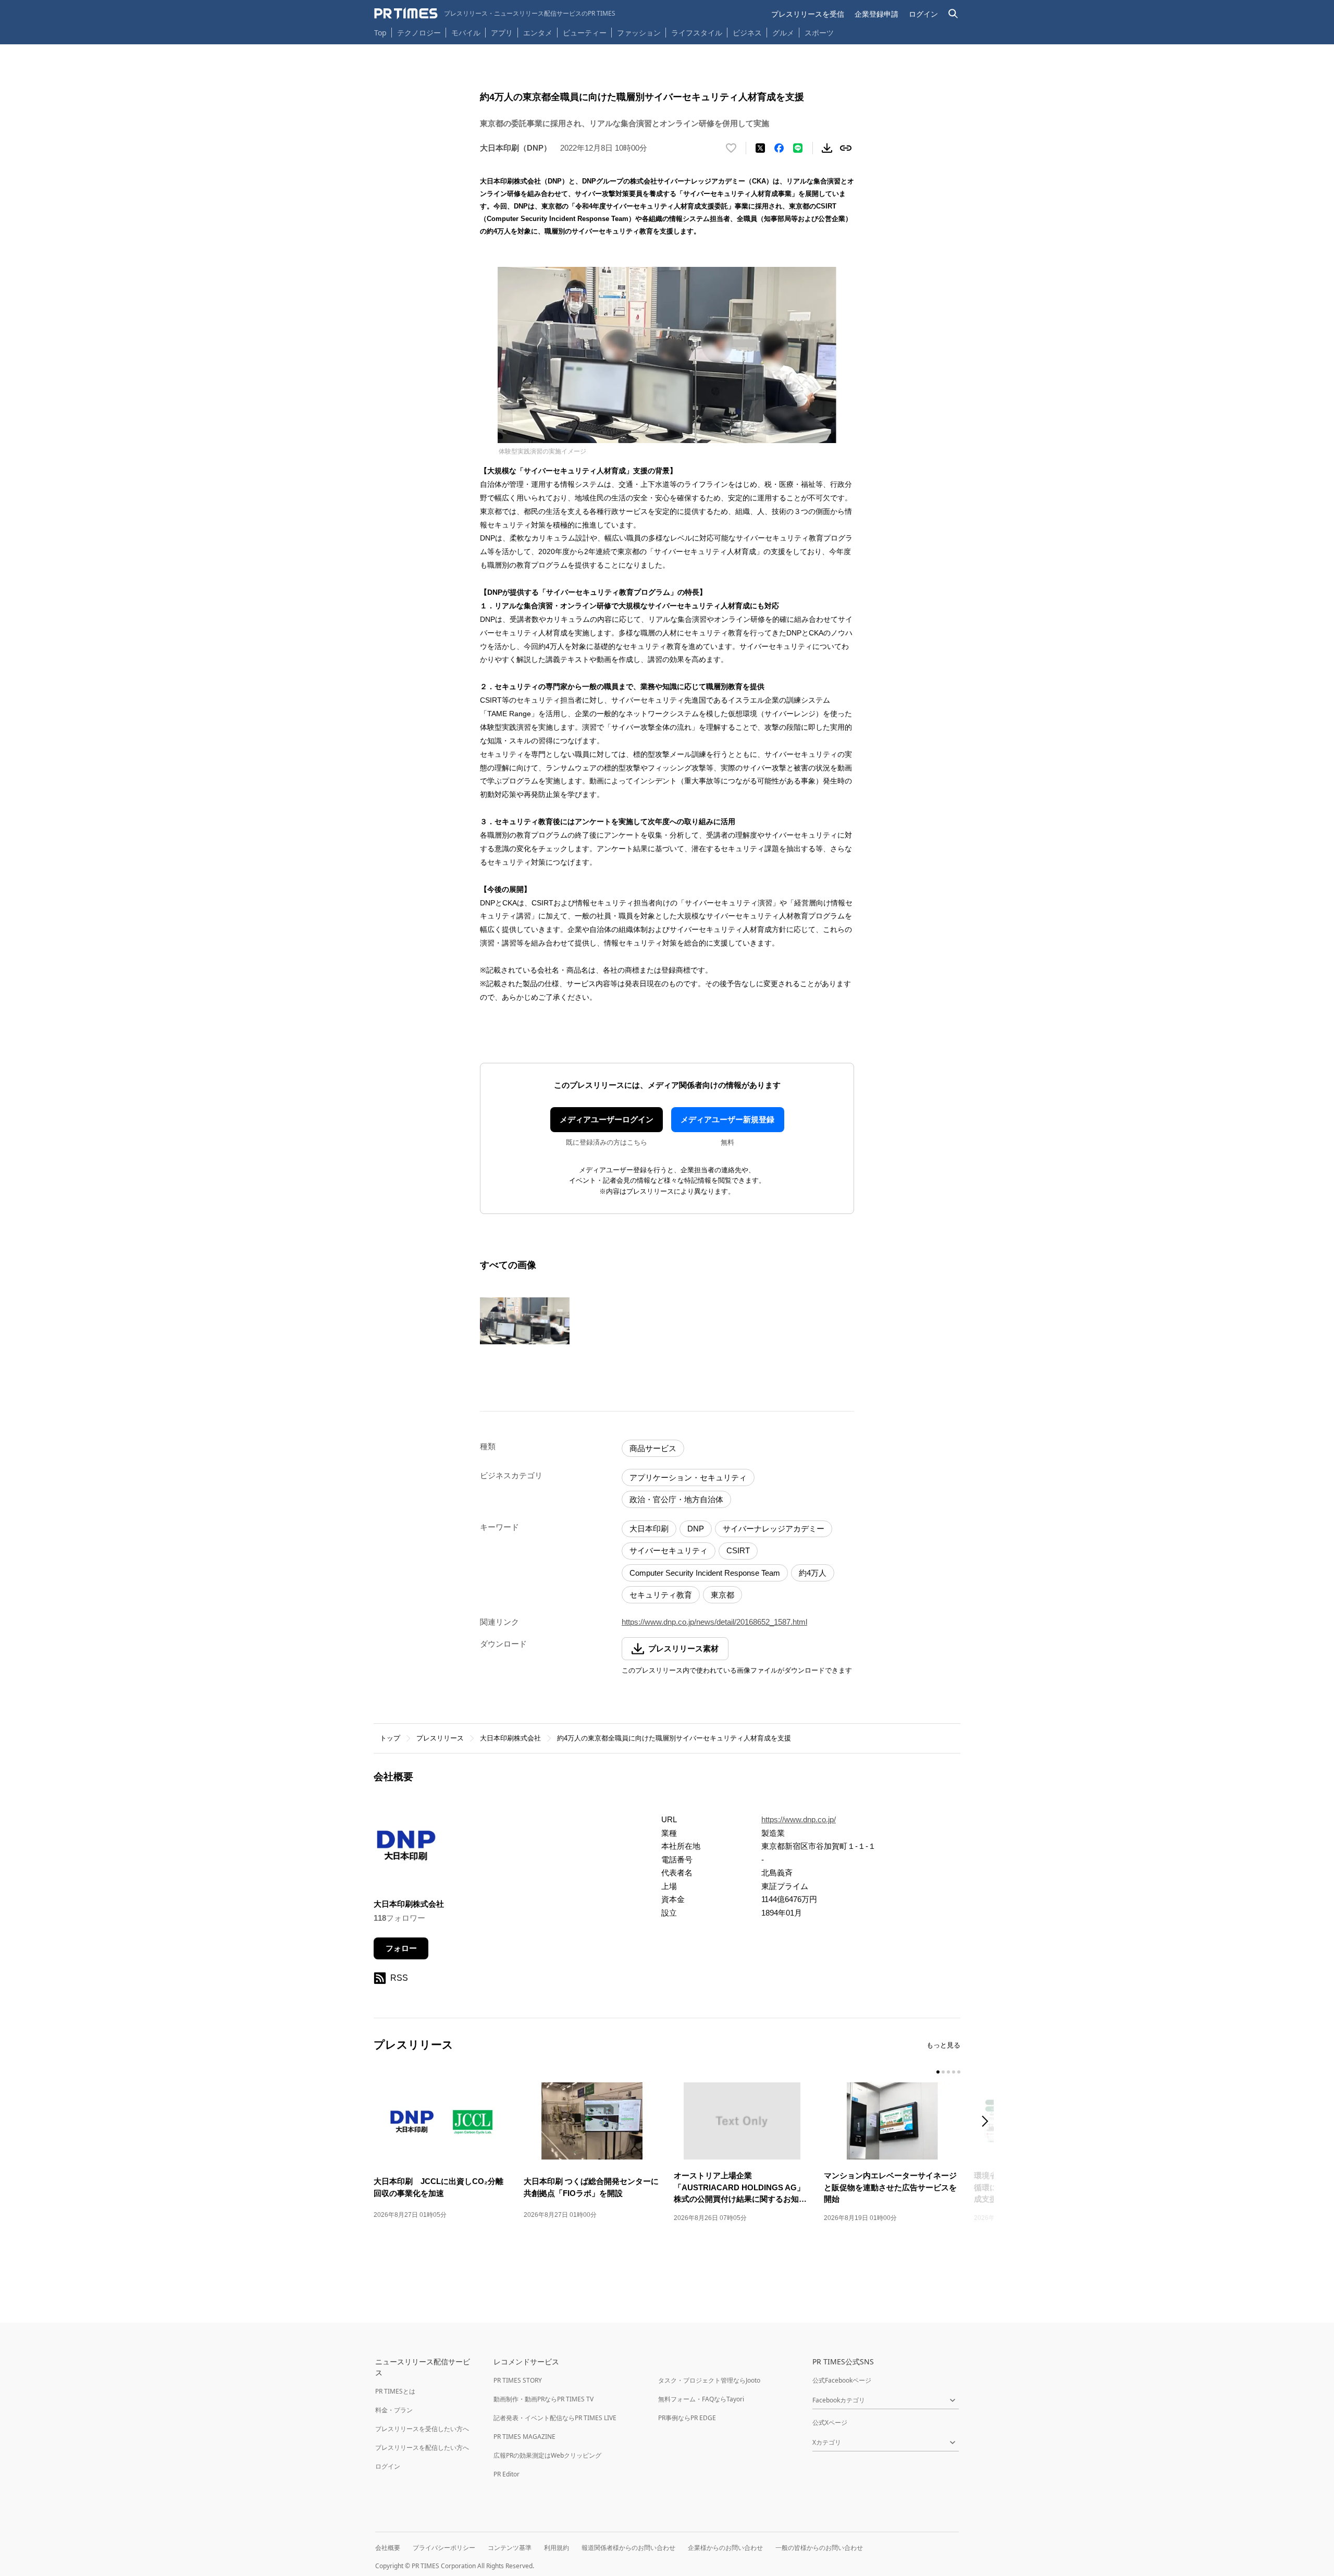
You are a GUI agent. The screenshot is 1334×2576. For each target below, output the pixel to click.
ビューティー (585, 33)
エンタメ (538, 33)
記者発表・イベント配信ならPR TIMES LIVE (555, 2418)
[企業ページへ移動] (406, 1849)
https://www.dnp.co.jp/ (799, 1819)
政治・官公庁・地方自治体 (676, 1499)
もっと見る (943, 2045)
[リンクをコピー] (846, 148)
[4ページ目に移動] (954, 2072)
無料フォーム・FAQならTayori (701, 2399)
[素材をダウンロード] (827, 148)
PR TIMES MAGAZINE (524, 2437)
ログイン (923, 14)
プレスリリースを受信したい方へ (422, 2429)
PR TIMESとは (395, 2391)
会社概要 (388, 2548)
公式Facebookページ (842, 2380)
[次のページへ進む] (988, 2122)
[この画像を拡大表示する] (525, 1321)
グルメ (783, 33)
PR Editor (507, 2474)
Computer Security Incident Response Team (705, 1573)
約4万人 (813, 1573)
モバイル (466, 33)
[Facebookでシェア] (779, 148)
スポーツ (819, 33)
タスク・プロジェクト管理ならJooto (709, 2380)
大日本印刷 (649, 1529)
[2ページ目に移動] (943, 2072)
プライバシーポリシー (444, 2548)
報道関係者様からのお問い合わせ (628, 2548)
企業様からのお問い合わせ (725, 2548)
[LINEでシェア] (798, 148)
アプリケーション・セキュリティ (688, 1477)
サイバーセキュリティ (669, 1550)
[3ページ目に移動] (948, 2072)
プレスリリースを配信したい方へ (422, 2448)
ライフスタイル (697, 33)
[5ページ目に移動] (959, 2072)
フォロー (401, 1948)
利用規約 (557, 2548)
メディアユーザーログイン (607, 1119)
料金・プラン (394, 2410)
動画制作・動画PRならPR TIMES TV (544, 2399)
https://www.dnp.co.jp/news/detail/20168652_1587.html (714, 1622)
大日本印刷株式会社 (510, 1738)
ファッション (639, 33)
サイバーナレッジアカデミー (774, 1529)
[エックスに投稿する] (760, 148)
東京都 (722, 1595)
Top (380, 33)
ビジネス (747, 33)
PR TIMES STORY (518, 2380)
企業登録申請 (876, 14)
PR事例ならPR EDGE (687, 2418)
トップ (390, 1738)
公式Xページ (830, 2422)
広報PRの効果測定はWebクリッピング (547, 2455)
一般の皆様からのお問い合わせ (819, 2548)
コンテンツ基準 (510, 2548)
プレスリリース (440, 1738)
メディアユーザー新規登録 (727, 1119)
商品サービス (653, 1448)
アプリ (502, 33)
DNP (696, 1529)
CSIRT (738, 1550)
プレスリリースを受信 (808, 14)
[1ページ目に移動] (938, 2072)
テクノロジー (419, 33)
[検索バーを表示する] (953, 14)
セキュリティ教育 (661, 1595)
